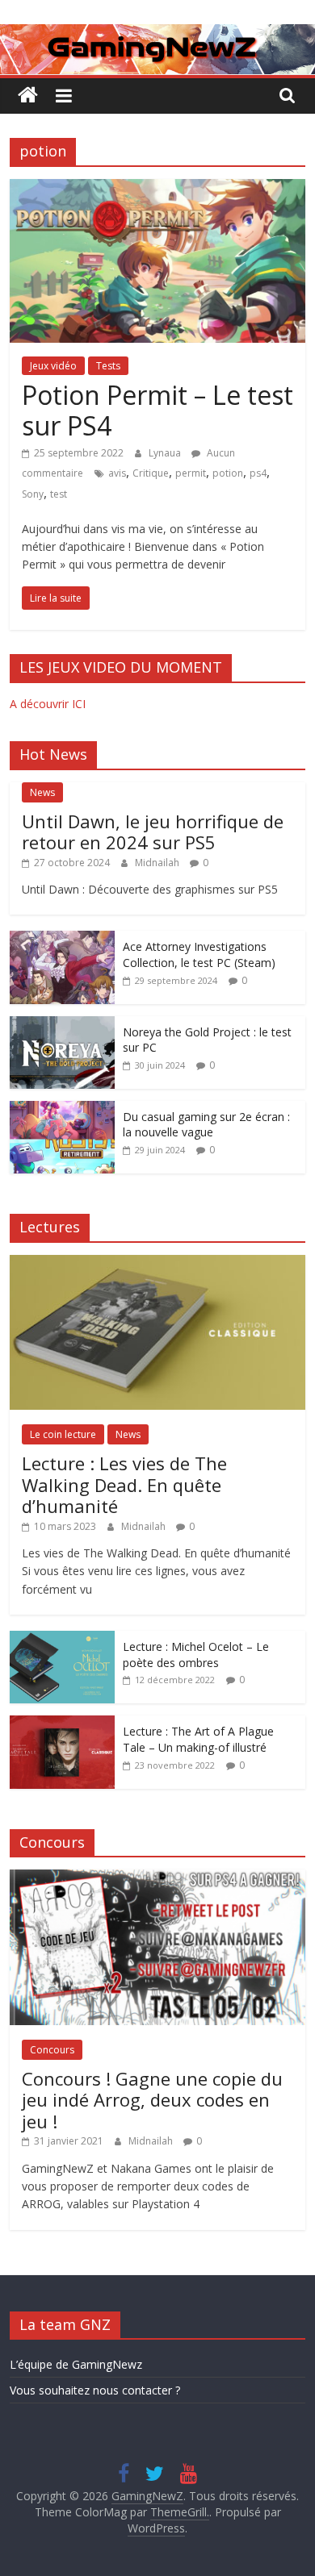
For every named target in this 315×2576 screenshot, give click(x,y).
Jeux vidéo (53, 366)
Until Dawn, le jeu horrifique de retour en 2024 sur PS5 (153, 832)
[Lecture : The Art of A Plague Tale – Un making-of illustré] (62, 1724)
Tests (108, 366)
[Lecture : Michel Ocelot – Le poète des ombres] (62, 1639)
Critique (151, 473)
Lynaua (166, 453)
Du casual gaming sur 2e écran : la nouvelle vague (206, 1125)
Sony (33, 494)
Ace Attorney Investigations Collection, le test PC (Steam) (199, 955)
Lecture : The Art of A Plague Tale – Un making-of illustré (198, 1739)
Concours (52, 2050)
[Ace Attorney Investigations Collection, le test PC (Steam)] (62, 939)
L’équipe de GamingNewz (76, 2364)
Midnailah (158, 863)
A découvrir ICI (48, 704)
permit (191, 473)
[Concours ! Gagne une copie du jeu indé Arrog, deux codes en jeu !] (158, 1878)
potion (228, 473)
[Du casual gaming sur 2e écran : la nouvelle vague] (62, 1109)
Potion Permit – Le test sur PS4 (157, 410)
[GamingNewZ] (157, 34)
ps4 (258, 473)
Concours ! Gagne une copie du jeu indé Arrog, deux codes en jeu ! (152, 2100)
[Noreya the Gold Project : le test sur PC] (62, 1025)
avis (117, 473)
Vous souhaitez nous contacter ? (95, 2390)
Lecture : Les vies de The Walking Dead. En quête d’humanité (124, 1484)
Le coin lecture (63, 1434)
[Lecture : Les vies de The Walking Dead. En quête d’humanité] (158, 1263)
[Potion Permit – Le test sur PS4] (158, 189)
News (42, 792)
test (59, 494)
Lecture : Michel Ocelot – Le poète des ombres (196, 1655)
